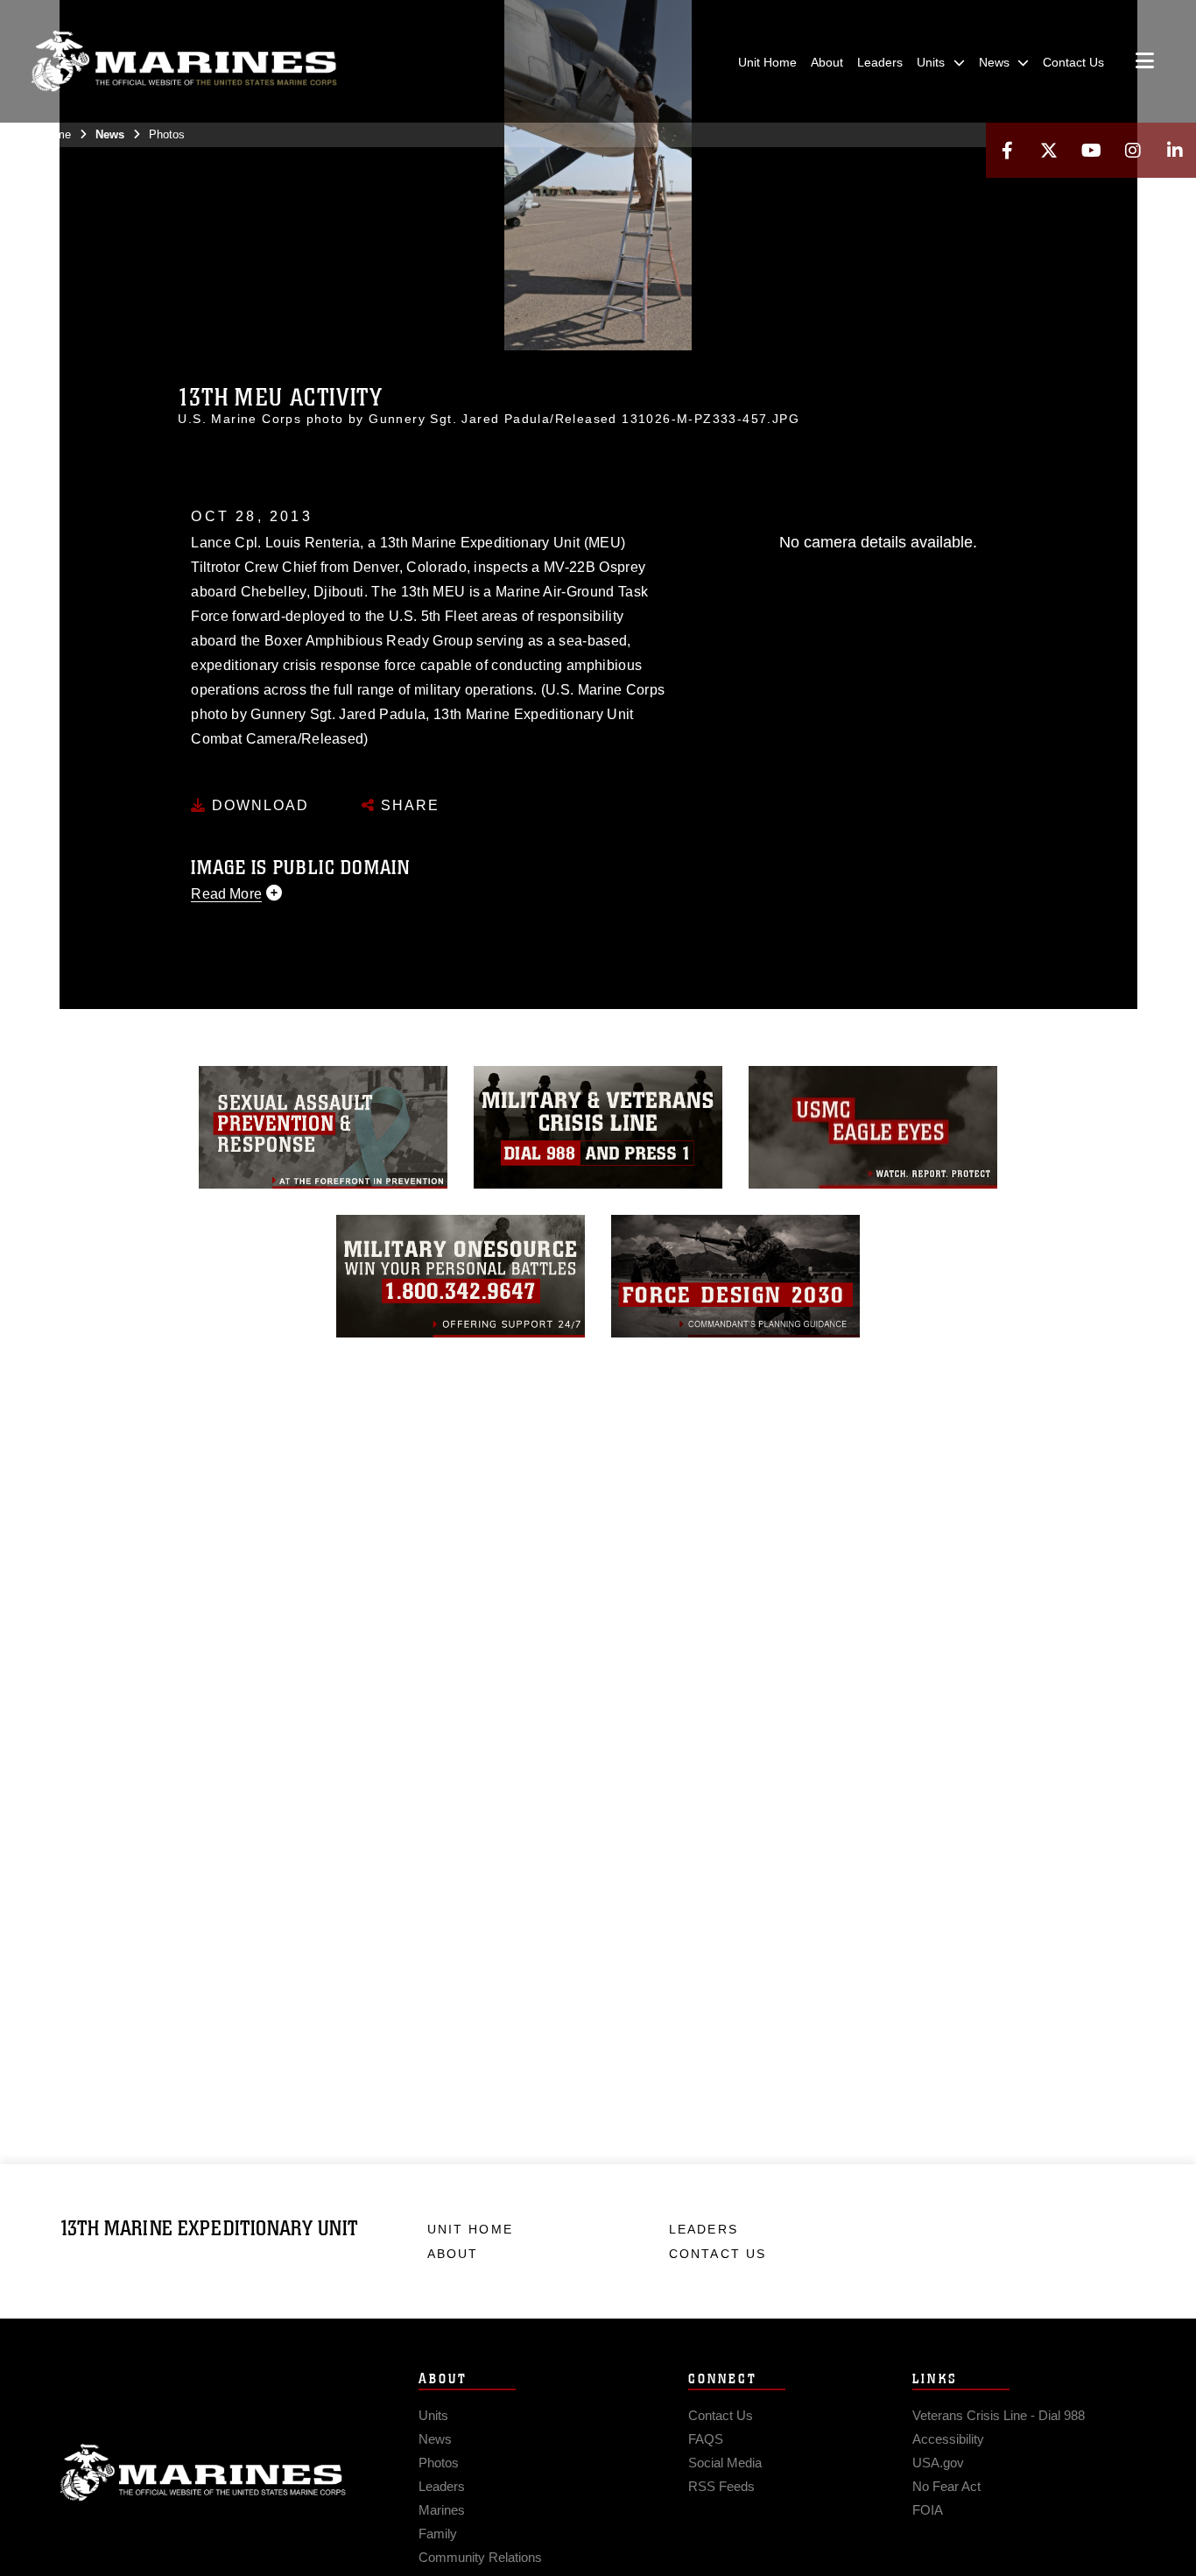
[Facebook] (1007, 150)
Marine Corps (203, 2473)
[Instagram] (1133, 150)
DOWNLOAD (258, 805)
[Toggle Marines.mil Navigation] (1145, 62)
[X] (1049, 150)
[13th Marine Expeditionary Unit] (184, 61)
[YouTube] (1091, 150)
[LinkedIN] (1175, 150)
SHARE (408, 805)
